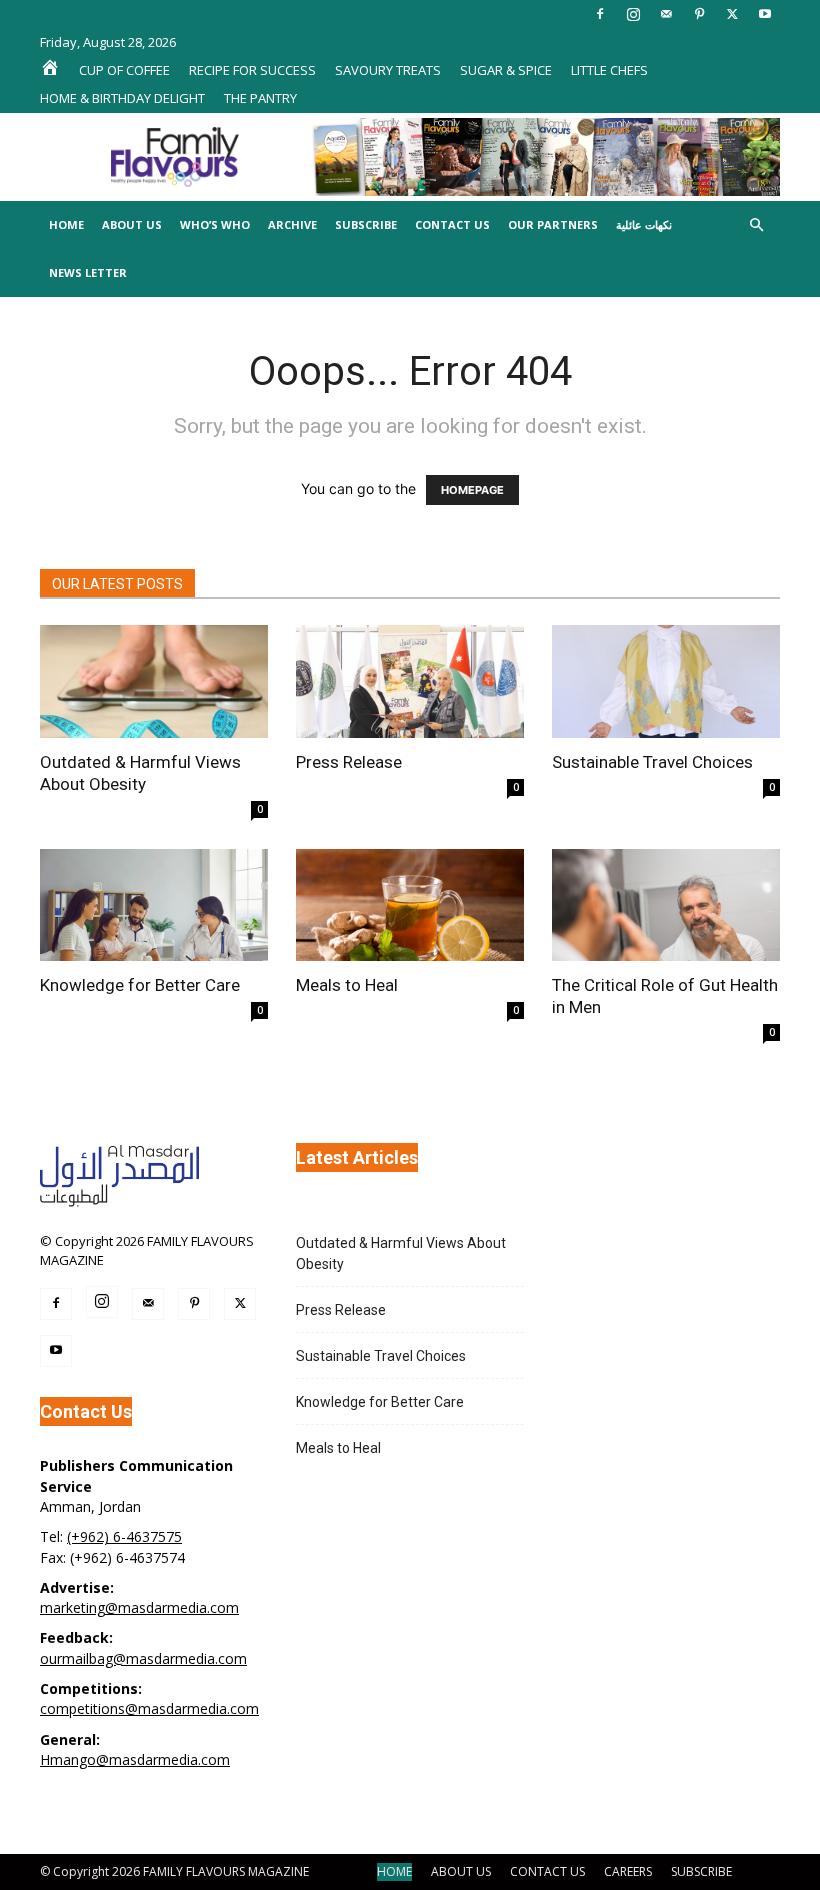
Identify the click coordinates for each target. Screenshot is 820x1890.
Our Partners (553, 224)
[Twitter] (732, 14)
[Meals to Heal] (410, 905)
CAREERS (628, 1871)
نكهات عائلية (644, 224)
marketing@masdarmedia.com (139, 1607)
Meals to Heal (347, 985)
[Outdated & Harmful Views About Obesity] (154, 681)
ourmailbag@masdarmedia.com (143, 1658)
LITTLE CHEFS (609, 70)
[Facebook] (600, 14)
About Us (132, 224)
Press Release (349, 762)
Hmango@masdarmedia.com (135, 1759)
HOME (394, 1871)
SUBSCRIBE (701, 1871)
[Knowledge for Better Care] (154, 905)
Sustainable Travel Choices (652, 762)
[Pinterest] (699, 14)
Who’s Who (215, 224)
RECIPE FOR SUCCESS (252, 70)
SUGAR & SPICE (506, 70)
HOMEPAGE (472, 490)
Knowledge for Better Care (140, 985)
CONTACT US (547, 1871)
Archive (292, 224)
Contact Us (452, 224)
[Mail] (666, 14)
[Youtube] (765, 14)
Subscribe (366, 224)
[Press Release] (410, 681)
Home (66, 224)
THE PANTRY (260, 98)
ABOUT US (461, 1871)
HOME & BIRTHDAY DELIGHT (122, 98)
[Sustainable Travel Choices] (666, 681)
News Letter (88, 272)
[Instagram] (633, 14)
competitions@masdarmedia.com (149, 1708)
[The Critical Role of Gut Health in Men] (666, 905)
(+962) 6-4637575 (124, 1536)
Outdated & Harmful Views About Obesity (401, 1253)
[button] (756, 225)
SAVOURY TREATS (388, 70)
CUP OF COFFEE (124, 70)
